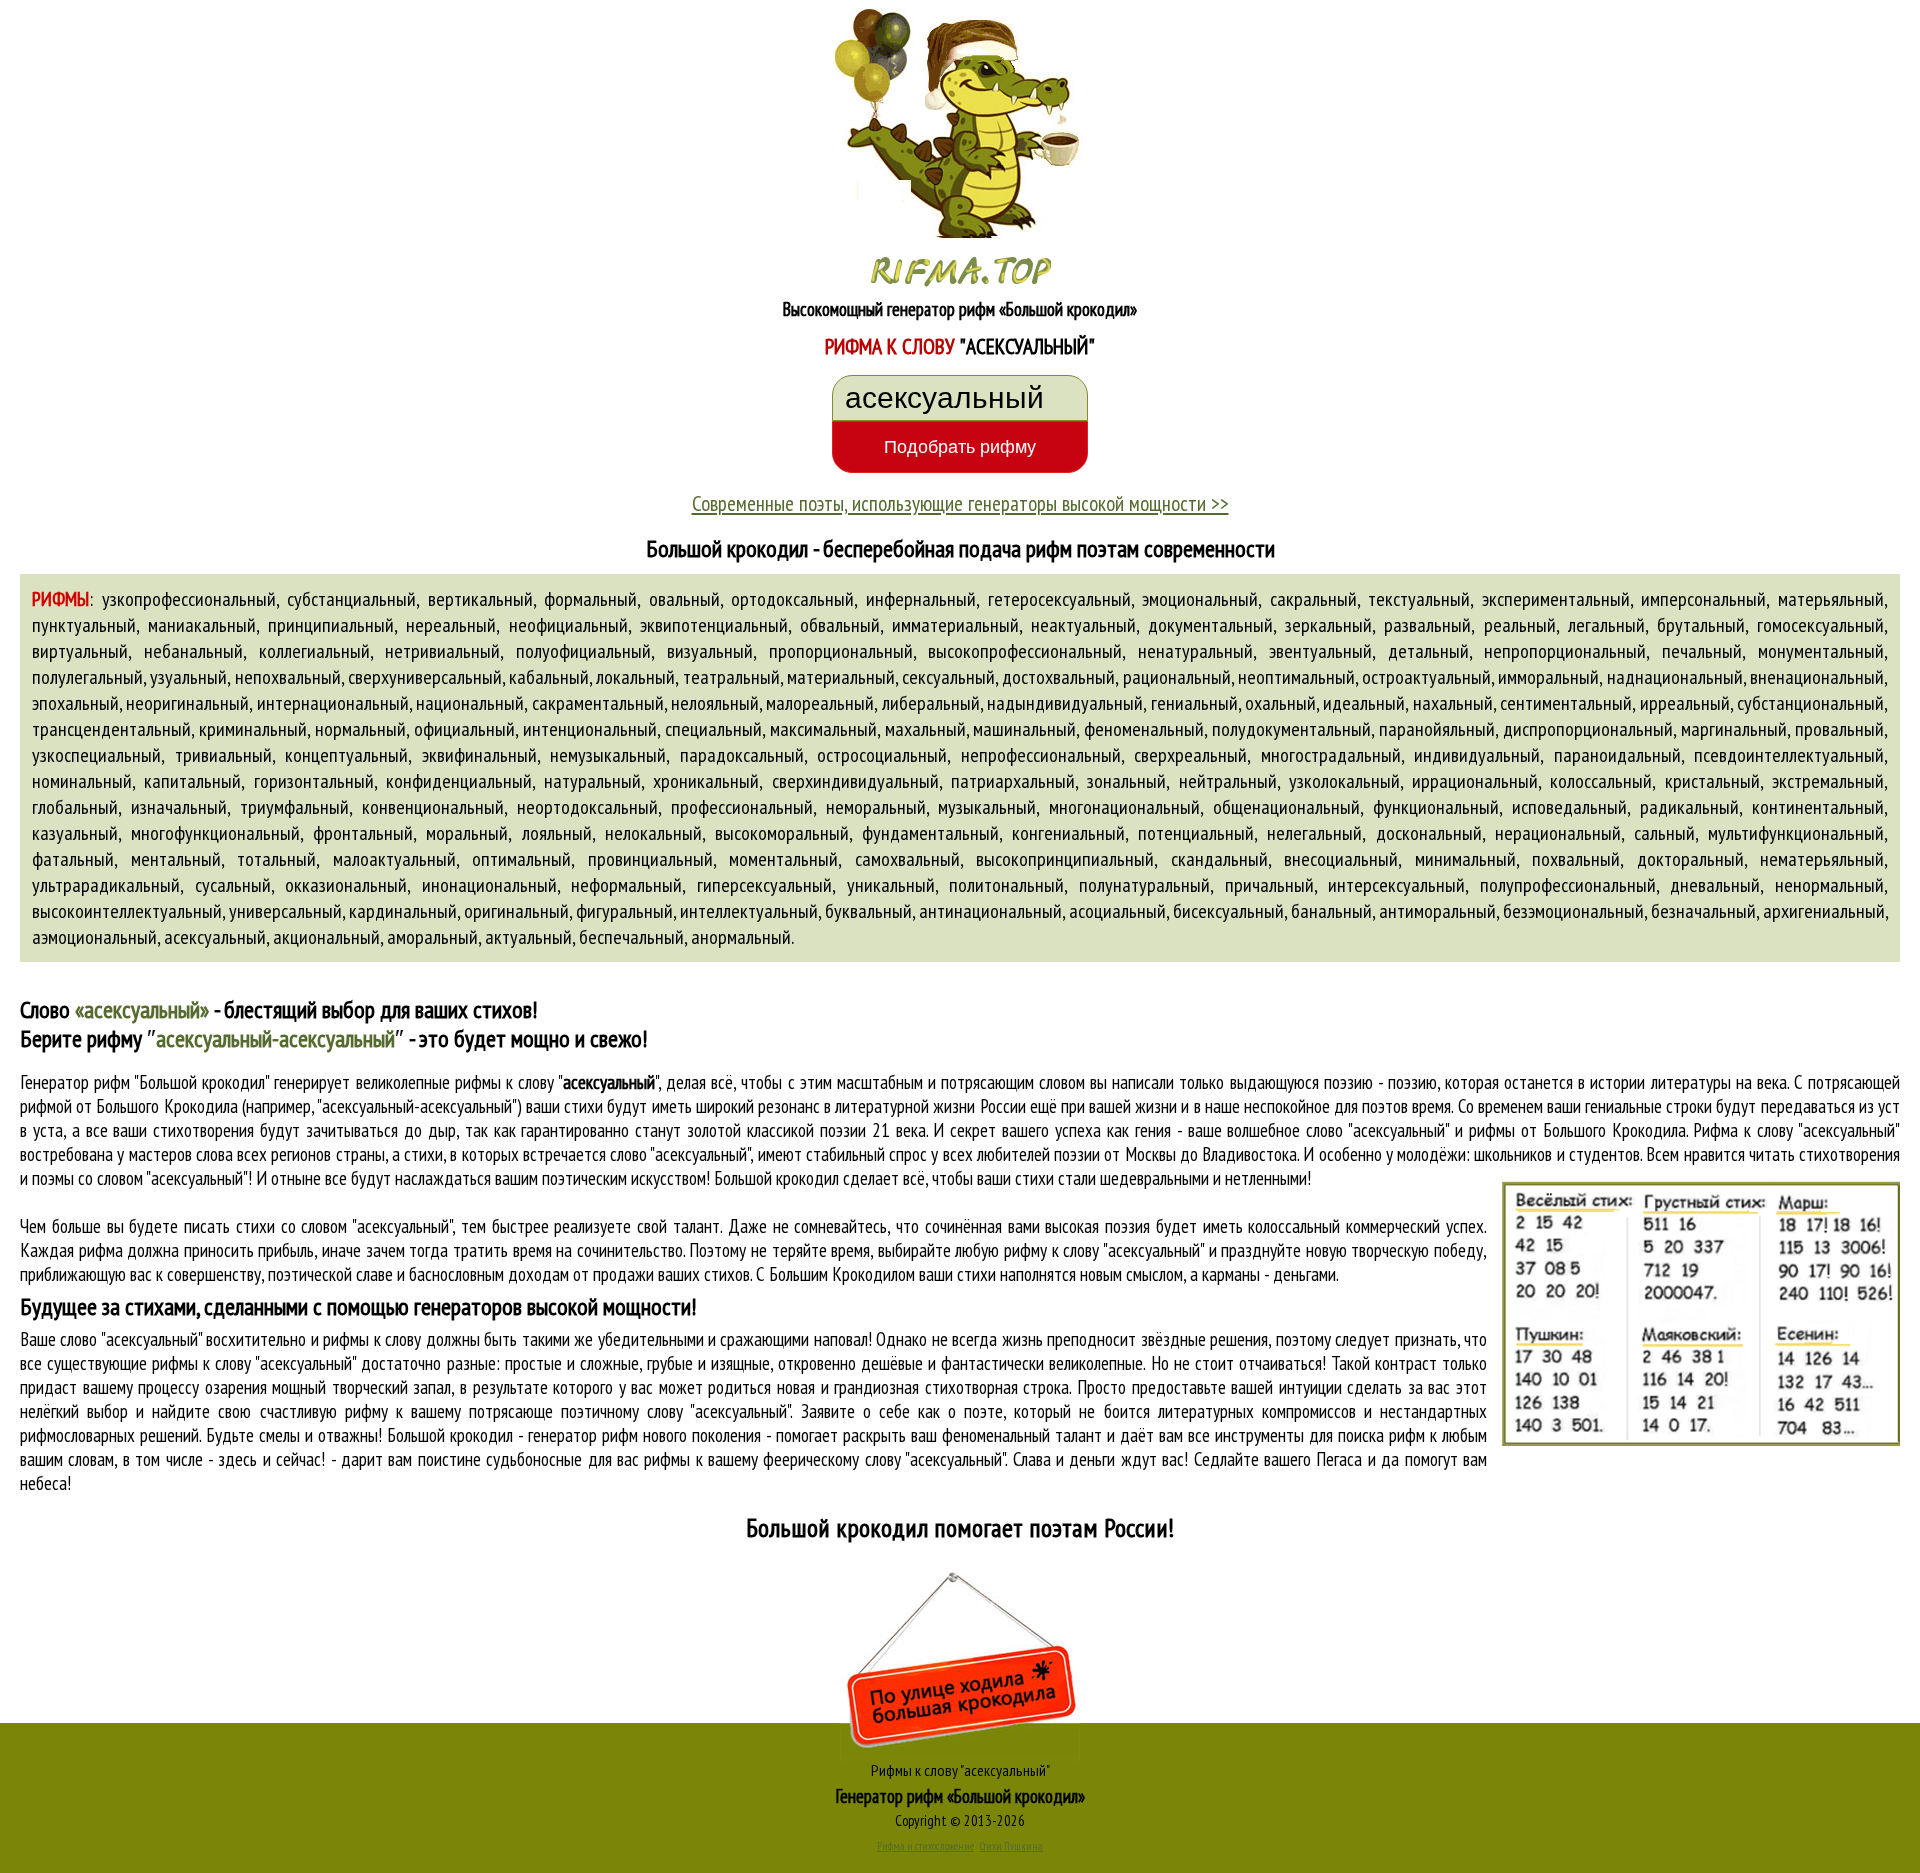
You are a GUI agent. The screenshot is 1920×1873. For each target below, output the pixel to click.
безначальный (1703, 911)
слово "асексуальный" (680, 1154)
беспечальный (631, 937)
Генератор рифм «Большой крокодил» (960, 1796)
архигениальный (1824, 911)
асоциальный (1117, 911)
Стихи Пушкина (1011, 1846)
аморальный (432, 937)
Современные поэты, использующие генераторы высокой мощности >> (960, 503)
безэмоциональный (1573, 911)
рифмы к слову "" (556, 1082)
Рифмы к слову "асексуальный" (960, 1770)
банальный (1331, 911)
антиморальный (1437, 911)
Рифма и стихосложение (925, 1846)
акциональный (326, 937)
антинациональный (990, 911)
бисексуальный (1228, 911)
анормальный (741, 937)
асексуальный (215, 937)
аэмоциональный (94, 937)
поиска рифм (1381, 1435)
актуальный (528, 937)
